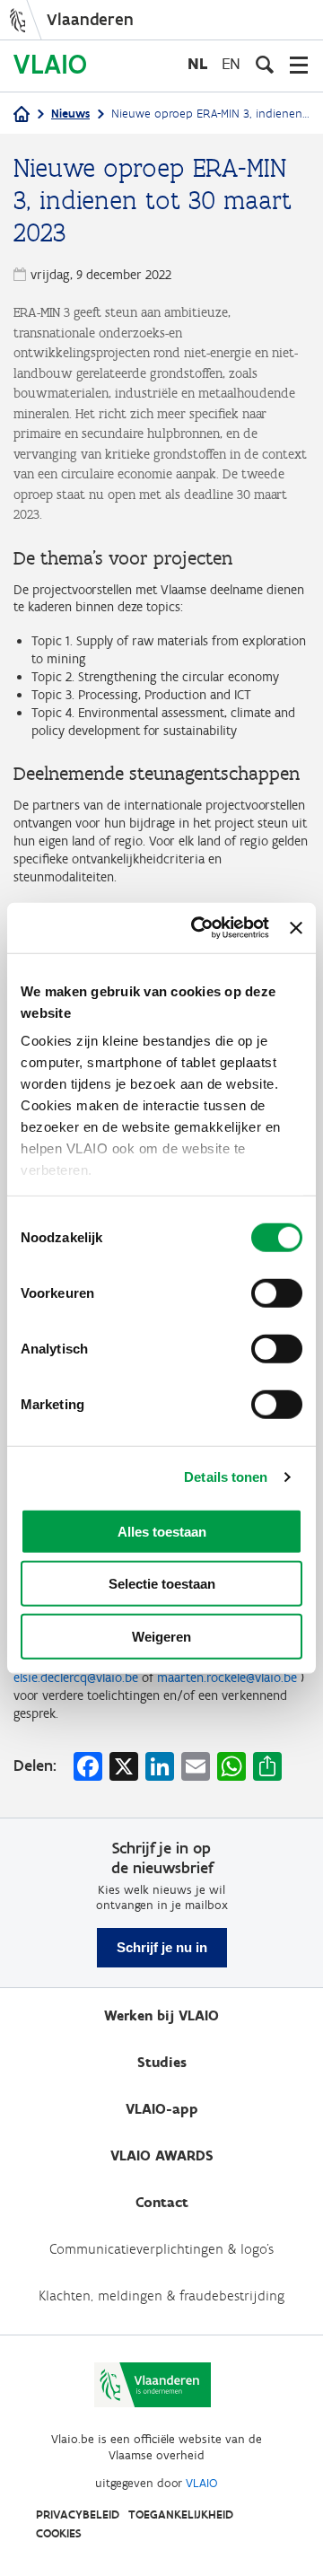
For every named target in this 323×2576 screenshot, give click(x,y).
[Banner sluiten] (296, 928)
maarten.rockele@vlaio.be (227, 1678)
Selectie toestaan (162, 1584)
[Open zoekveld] (265, 65)
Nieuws (70, 114)
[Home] (22, 115)
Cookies (59, 2533)
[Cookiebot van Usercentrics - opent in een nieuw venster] (200, 928)
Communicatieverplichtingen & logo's (161, 2249)
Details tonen (226, 1477)
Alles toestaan (162, 1531)
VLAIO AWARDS (162, 2155)
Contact (162, 2202)
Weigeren (161, 1636)
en (231, 63)
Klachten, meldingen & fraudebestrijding (161, 2296)
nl (197, 63)
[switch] (277, 1292)
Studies (162, 2062)
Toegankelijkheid (181, 2515)
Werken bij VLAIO (161, 2015)
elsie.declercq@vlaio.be (76, 1678)
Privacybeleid (78, 2515)
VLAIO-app (162, 2109)
